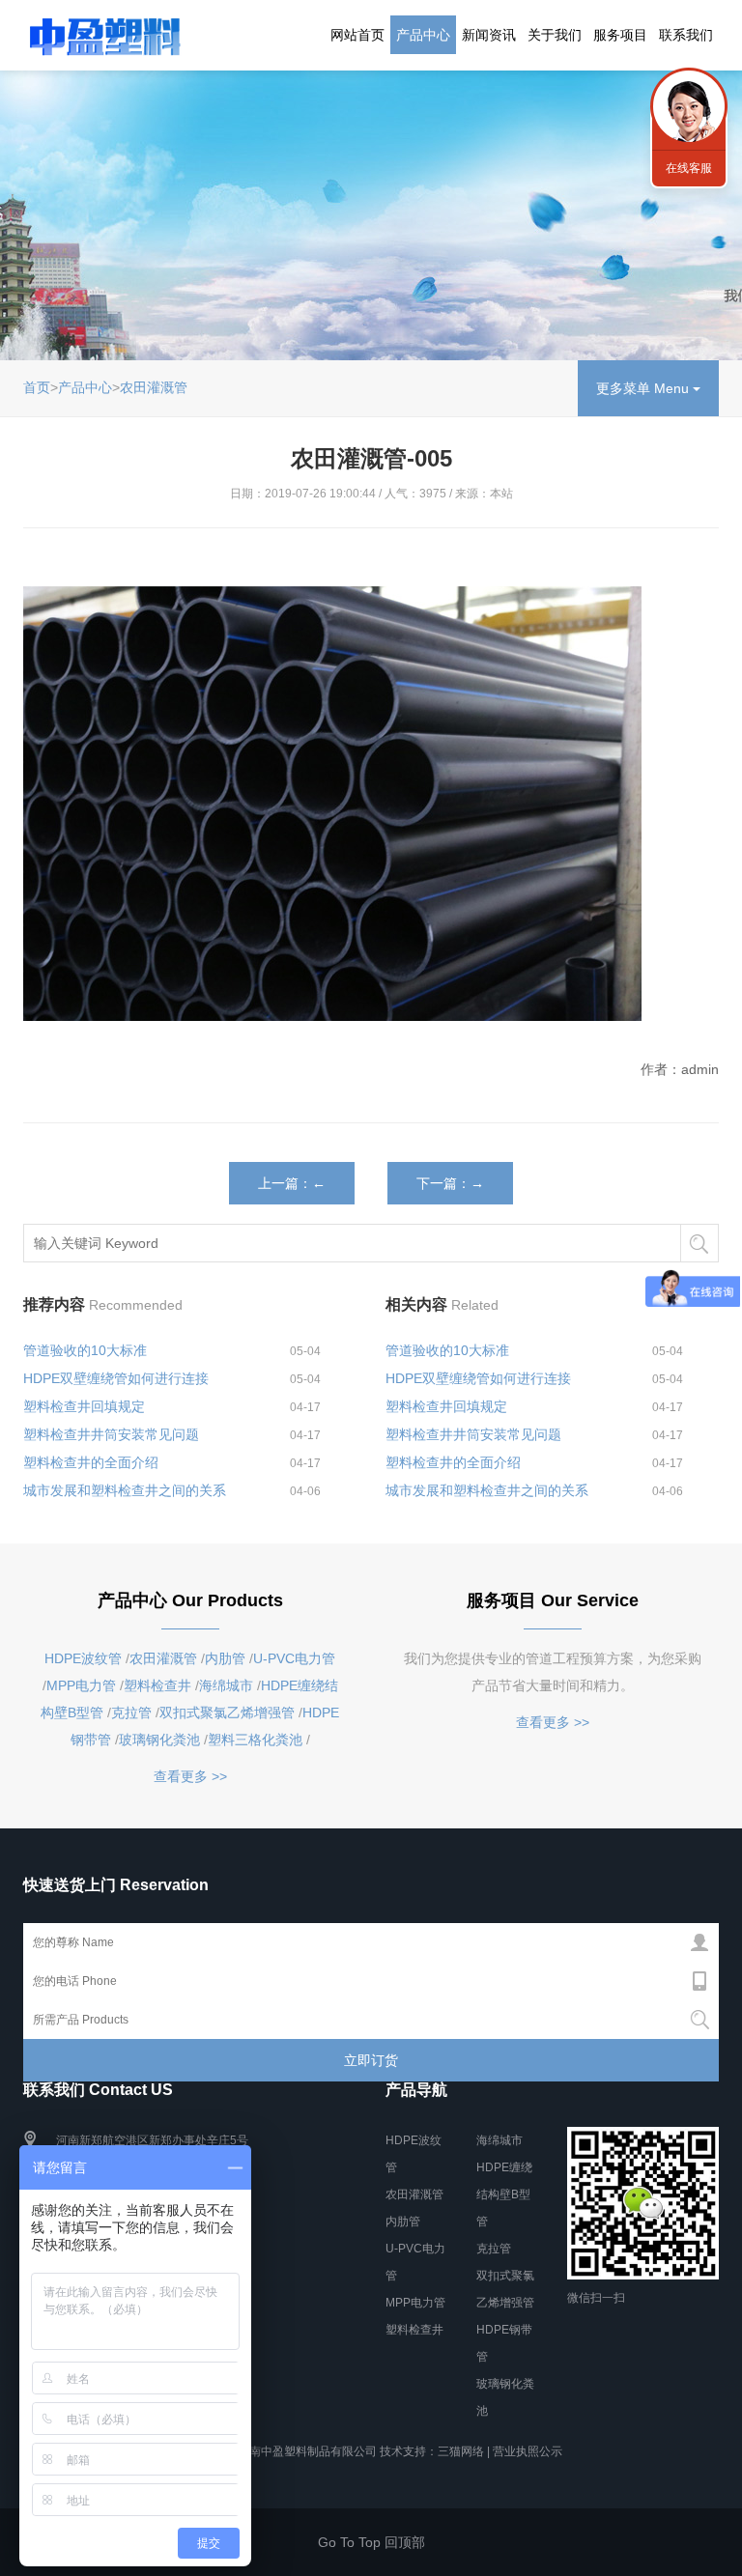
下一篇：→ (450, 1183)
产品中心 (423, 35)
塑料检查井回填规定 (84, 1406)
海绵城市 (226, 1685)
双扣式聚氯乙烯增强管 (227, 1713)
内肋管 (225, 1658)
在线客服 (689, 168)
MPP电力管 (81, 1685)
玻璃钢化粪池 (159, 1740)
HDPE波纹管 (83, 1658)
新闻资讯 (489, 35)
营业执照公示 (528, 2451)
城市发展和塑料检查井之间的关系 (125, 1490)
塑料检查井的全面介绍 (91, 1462)
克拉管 (131, 1713)
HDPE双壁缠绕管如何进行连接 (116, 1378)
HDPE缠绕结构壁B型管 (504, 2194)
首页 (37, 387)
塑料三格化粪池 (255, 1740)
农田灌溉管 (154, 387)
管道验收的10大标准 (85, 1350)
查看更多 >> (190, 1776)
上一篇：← (292, 1183)
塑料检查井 (157, 1685)
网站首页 (357, 35)
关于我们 (555, 35)
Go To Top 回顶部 (371, 2542)
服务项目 (620, 35)
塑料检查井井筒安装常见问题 (111, 1434)
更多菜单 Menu (644, 388)
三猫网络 (461, 2451)
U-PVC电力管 (294, 1658)
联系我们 (686, 35)
